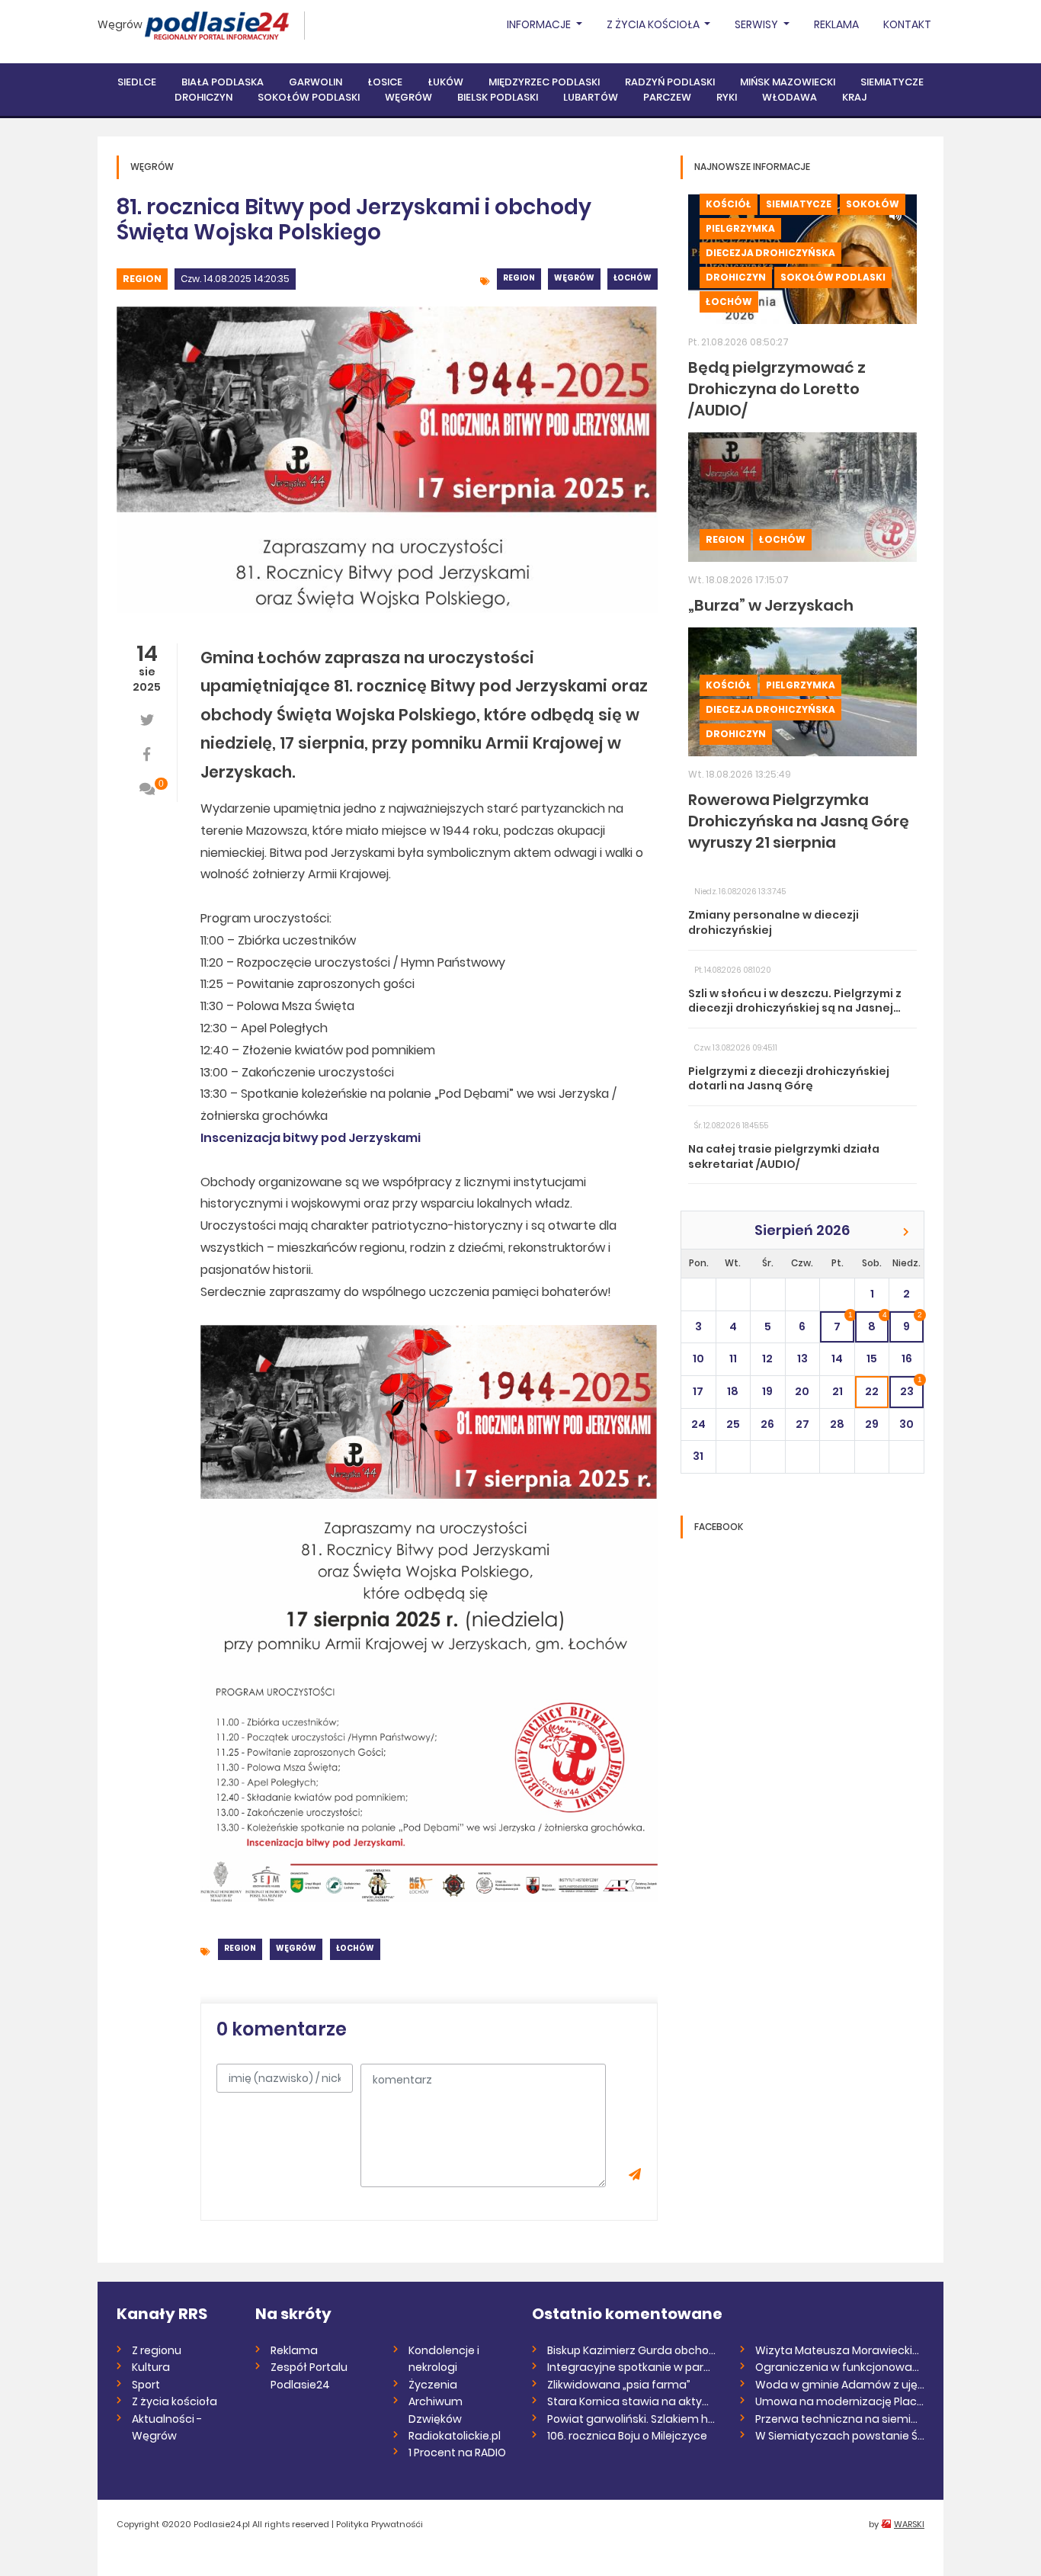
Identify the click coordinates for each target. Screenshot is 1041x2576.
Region (142, 279)
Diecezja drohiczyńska (770, 253)
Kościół (729, 204)
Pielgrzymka (740, 228)
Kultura (151, 2367)
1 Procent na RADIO (457, 2452)
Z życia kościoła (175, 2401)
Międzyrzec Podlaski (544, 82)
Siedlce (137, 82)
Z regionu (157, 2350)
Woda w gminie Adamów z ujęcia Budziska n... (840, 2385)
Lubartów (591, 97)
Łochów (633, 278)
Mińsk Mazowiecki (788, 82)
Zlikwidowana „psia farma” (619, 2385)
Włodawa (790, 97)
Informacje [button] (540, 24)
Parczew (667, 97)
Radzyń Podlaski (670, 82)
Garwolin (316, 82)
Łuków (445, 82)
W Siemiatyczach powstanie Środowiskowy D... (840, 2436)
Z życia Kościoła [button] (654, 24)
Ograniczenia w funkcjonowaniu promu (840, 2367)
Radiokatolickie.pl (455, 2436)
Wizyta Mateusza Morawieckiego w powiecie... (840, 2350)
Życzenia (433, 2385)
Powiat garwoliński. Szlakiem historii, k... (632, 2419)
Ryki (727, 97)
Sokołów (873, 204)
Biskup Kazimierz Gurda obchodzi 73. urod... (632, 2350)
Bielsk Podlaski (498, 97)
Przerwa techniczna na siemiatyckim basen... (840, 2419)
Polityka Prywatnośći (380, 2524)
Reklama (836, 24)
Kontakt (907, 24)
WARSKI (909, 2524)
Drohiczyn (203, 97)
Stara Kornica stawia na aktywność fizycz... (632, 2401)
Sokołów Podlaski (309, 97)
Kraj (854, 97)
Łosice (385, 82)
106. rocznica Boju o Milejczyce (627, 2436)
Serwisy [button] (758, 24)
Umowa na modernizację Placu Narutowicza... (840, 2401)
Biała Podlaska (223, 82)
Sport (146, 2385)
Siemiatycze (892, 82)
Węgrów (120, 24)
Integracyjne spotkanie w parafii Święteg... (632, 2367)
